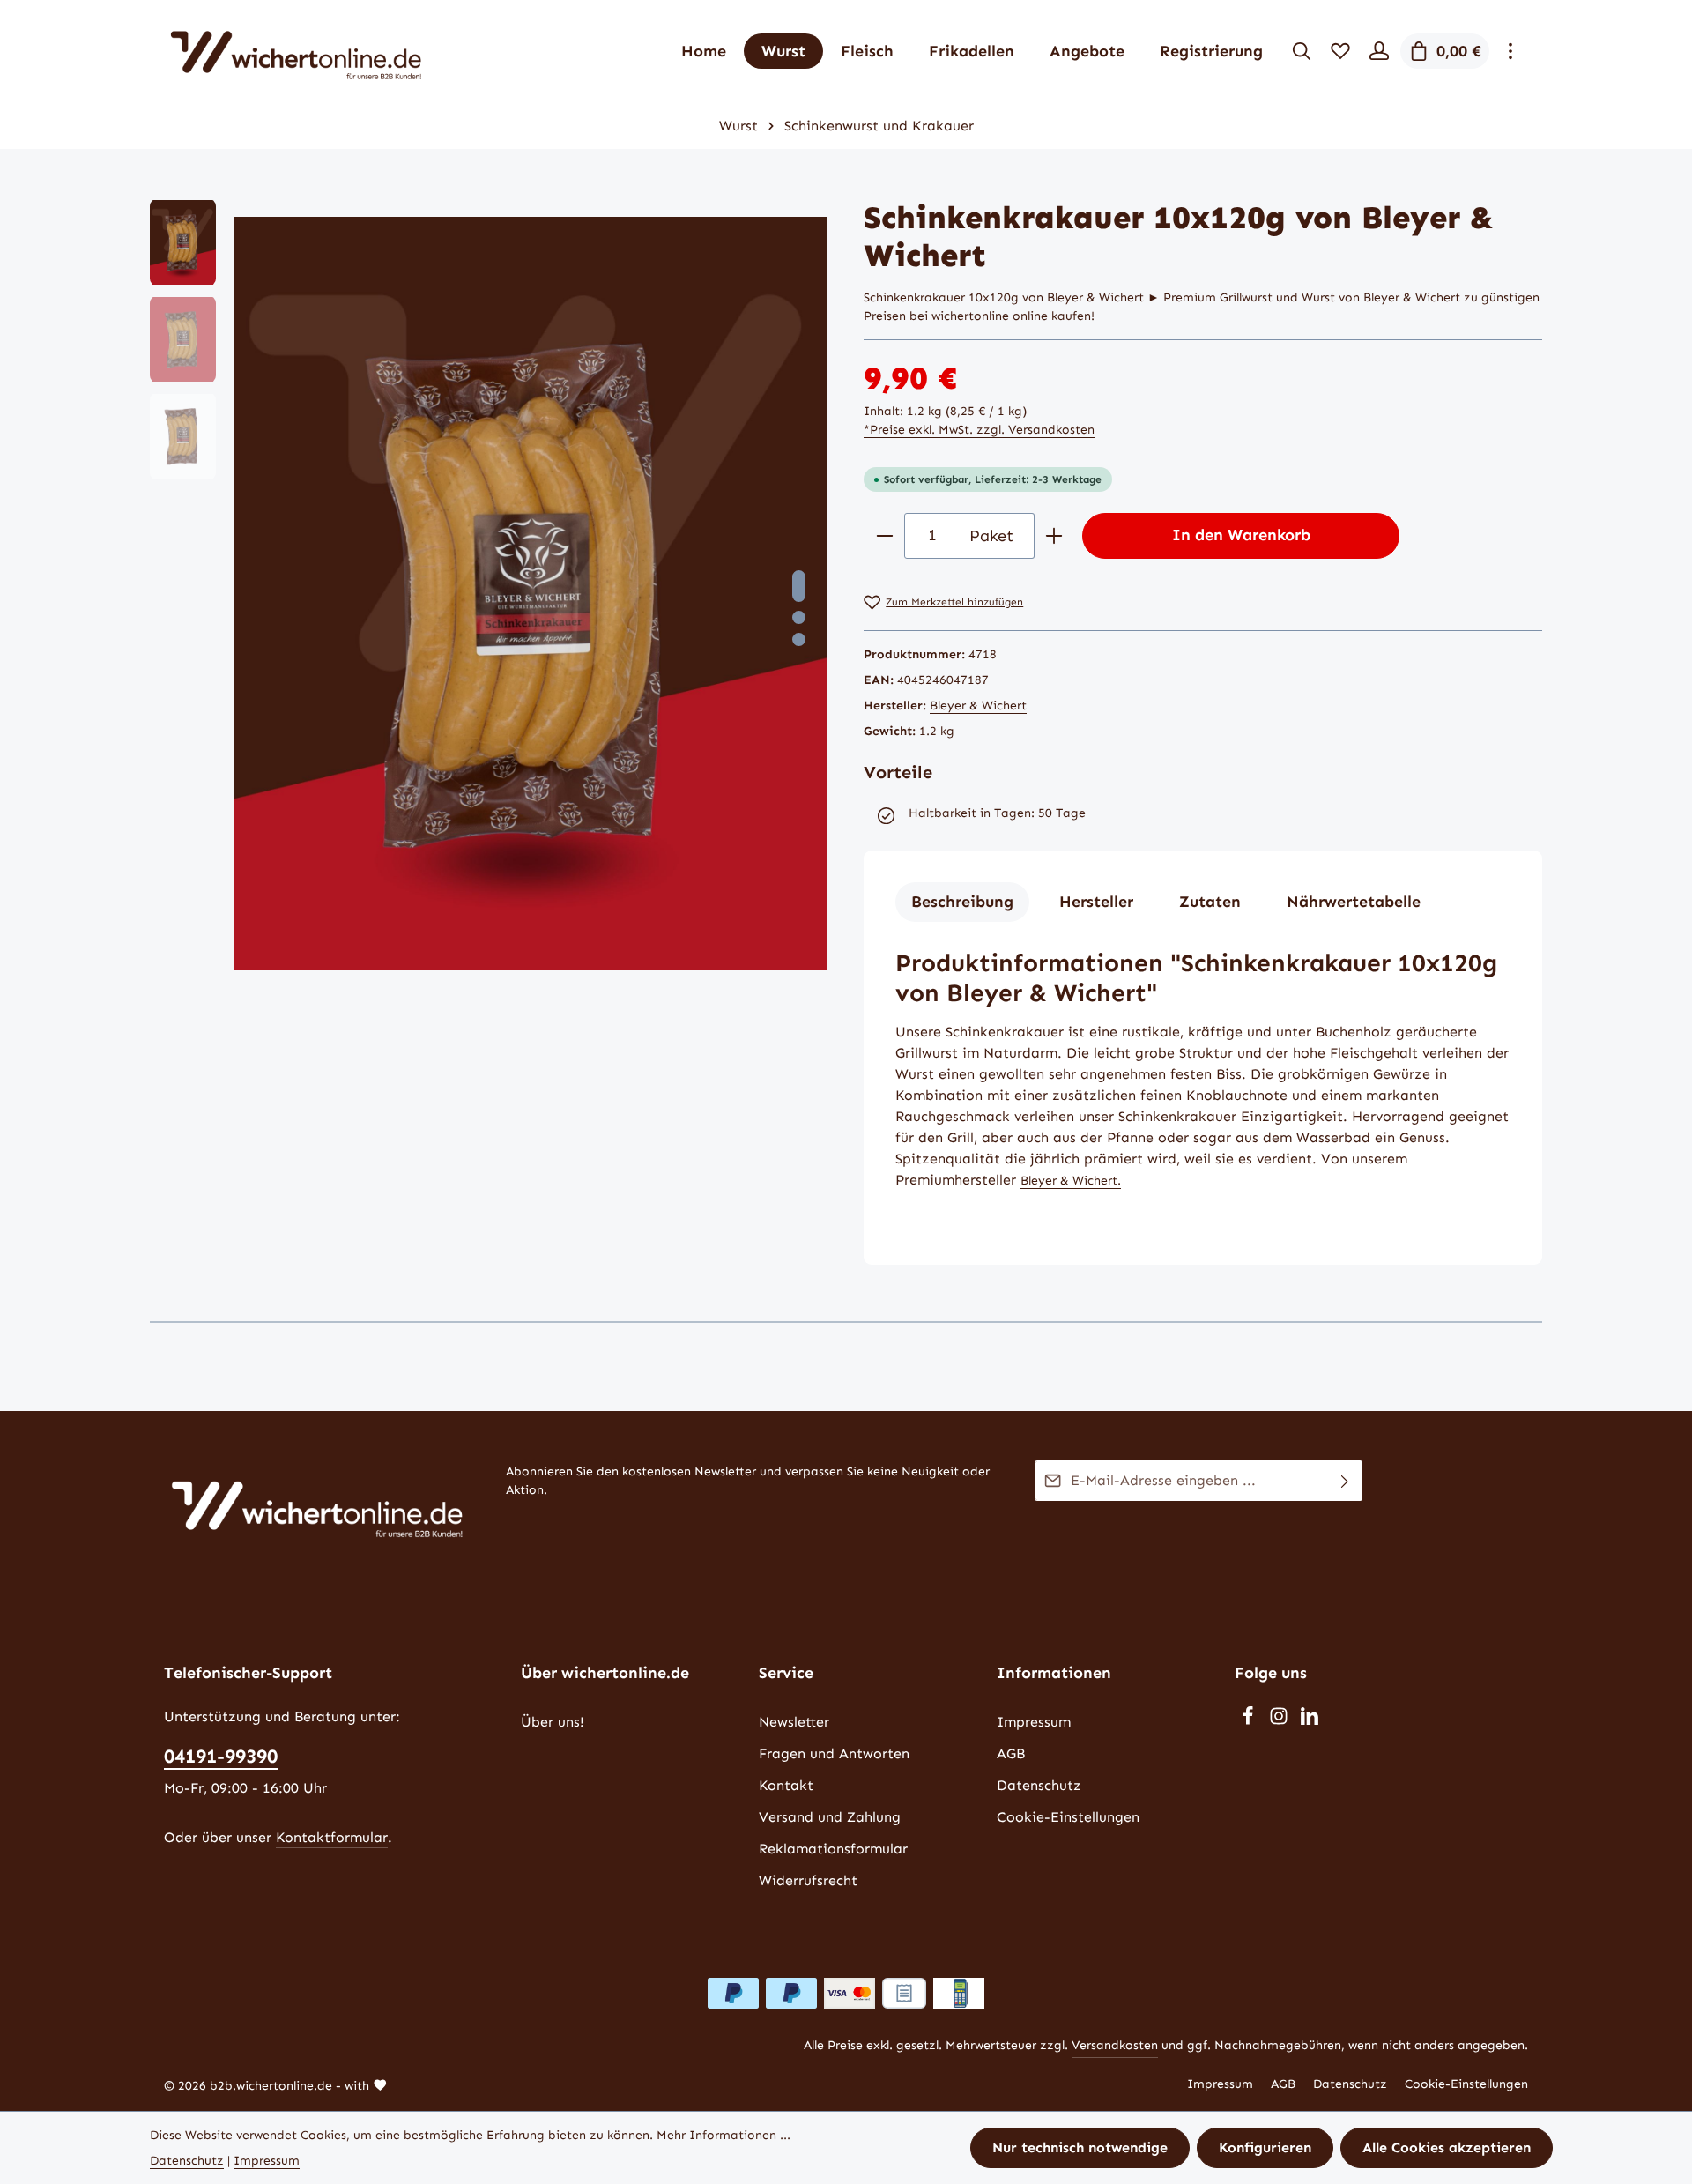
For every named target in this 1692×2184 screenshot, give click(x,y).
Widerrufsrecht (808, 1880)
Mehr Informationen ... (724, 2135)
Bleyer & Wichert (978, 706)
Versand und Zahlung (830, 1817)
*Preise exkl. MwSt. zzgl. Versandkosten (979, 430)
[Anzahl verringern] (884, 535)
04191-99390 (221, 1756)
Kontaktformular (332, 1837)
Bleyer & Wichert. (1071, 1181)
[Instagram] (1281, 1721)
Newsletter (794, 1722)
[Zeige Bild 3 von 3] (799, 639)
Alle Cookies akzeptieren (1447, 2147)
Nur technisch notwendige (1080, 2147)
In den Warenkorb (1241, 535)
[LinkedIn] (1310, 1721)
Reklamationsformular (833, 1849)
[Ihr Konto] (1379, 51)
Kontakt (786, 1785)
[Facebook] (1250, 1721)
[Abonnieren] (1345, 1481)
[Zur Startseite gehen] (296, 51)
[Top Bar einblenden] (1510, 51)
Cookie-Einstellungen (1068, 1817)
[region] (489, 594)
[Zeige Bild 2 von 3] (799, 617)
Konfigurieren (1265, 2147)
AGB (1011, 1753)
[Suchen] (1302, 51)
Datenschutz (1039, 1785)
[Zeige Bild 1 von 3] (799, 586)
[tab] (962, 902)
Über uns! (553, 1722)
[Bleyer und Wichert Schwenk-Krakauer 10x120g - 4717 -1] (530, 594)
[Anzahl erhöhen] (1054, 535)
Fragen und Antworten (834, 1753)
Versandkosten (1115, 2045)
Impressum (1034, 1722)
